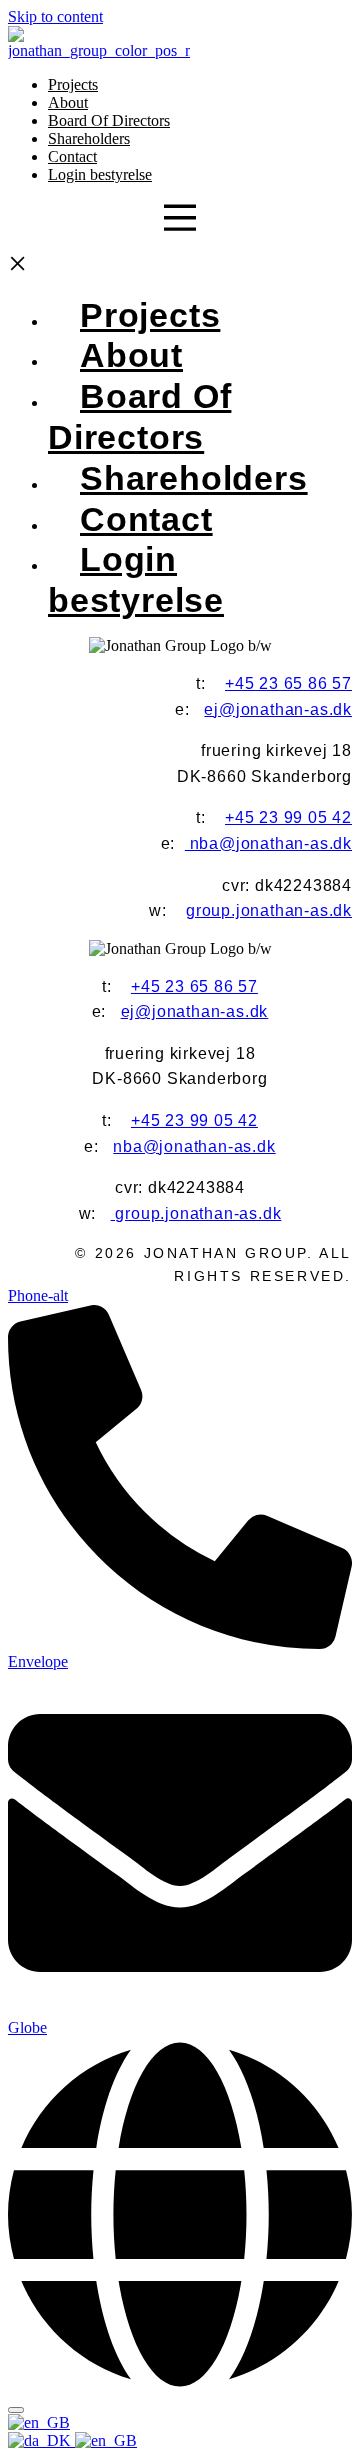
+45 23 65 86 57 (288, 683)
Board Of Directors (109, 120)
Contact (72, 156)
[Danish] (41, 2440)
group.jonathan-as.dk (269, 910)
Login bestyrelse (100, 174)
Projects (73, 84)
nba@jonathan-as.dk (268, 843)
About (68, 102)
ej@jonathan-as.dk (278, 709)
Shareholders (89, 138)
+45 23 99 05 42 (288, 817)
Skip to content (55, 16)
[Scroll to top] (16, 2410)
